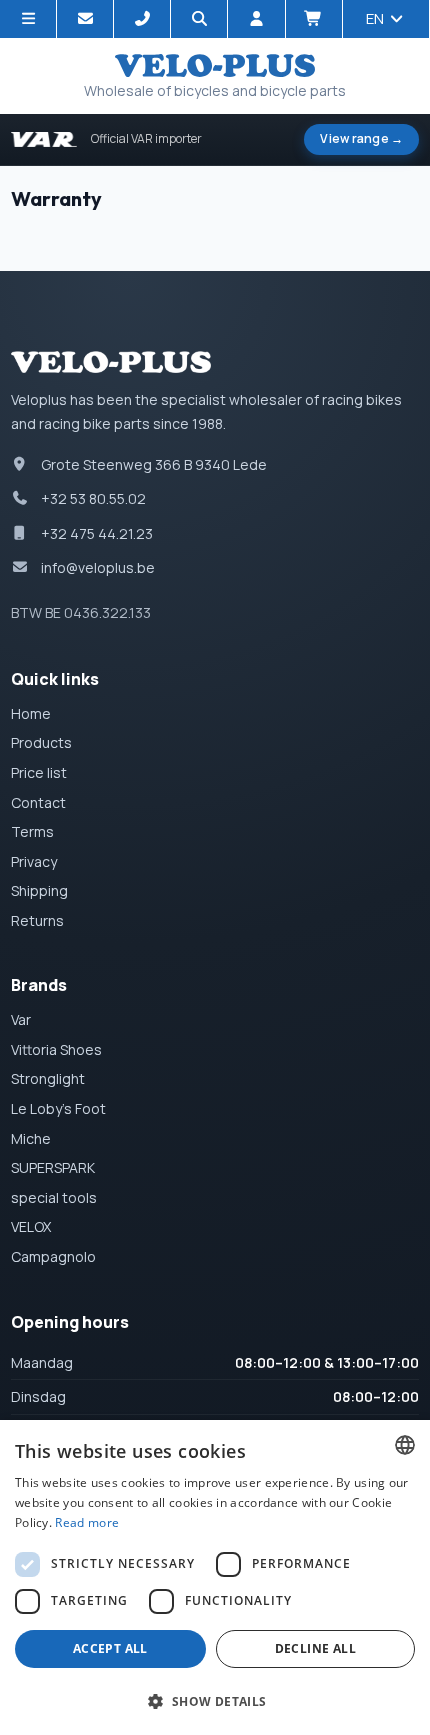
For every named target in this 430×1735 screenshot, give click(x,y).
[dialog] (215, 1577)
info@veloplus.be (98, 567)
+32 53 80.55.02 (93, 498)
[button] (215, 1700)
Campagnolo (53, 1256)
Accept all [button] (110, 1648)
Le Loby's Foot (58, 1108)
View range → (361, 138)
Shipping (39, 890)
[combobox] (405, 1445)
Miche (31, 1138)
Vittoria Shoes (56, 1049)
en (376, 18)
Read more (87, 1522)
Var (21, 1019)
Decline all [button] (315, 1648)
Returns (37, 920)
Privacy (34, 861)
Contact (38, 802)
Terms (32, 831)
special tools (54, 1197)
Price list (39, 772)
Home (31, 713)
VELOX (31, 1226)
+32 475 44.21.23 (97, 533)
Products (41, 742)
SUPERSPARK (53, 1167)
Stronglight (48, 1078)
